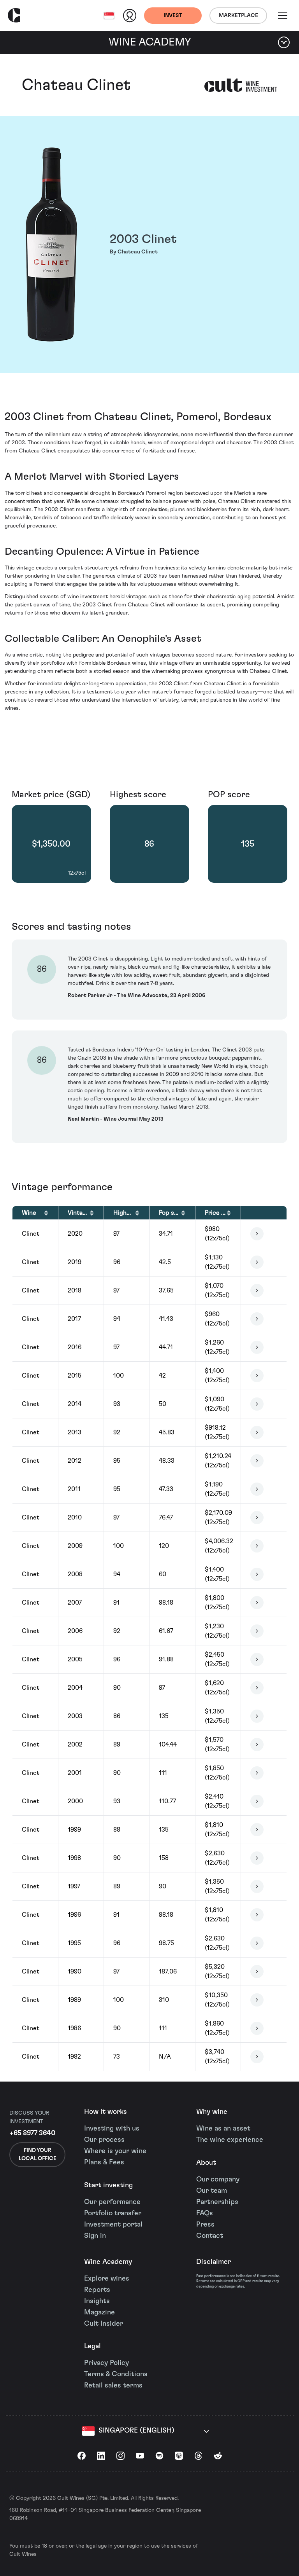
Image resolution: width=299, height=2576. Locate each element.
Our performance (112, 2202)
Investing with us (112, 2129)
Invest (173, 16)
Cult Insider (104, 2324)
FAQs (205, 2213)
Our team (212, 2191)
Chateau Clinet (76, 85)
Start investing (108, 2185)
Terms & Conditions (116, 2374)
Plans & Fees (104, 2162)
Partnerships (217, 2202)
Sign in (95, 2236)
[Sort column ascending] (46, 1213)
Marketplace (238, 16)
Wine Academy (108, 2262)
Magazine (99, 2312)
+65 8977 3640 (33, 2133)
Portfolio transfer (113, 2213)
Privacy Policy (106, 2363)
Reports (97, 2290)
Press (205, 2225)
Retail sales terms (113, 2386)
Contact (210, 2236)
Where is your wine (115, 2151)
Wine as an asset (223, 2129)
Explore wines (107, 2279)
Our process (104, 2140)
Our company (218, 2180)
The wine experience (230, 2140)
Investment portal (113, 2225)
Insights (97, 2301)
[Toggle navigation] (283, 16)
